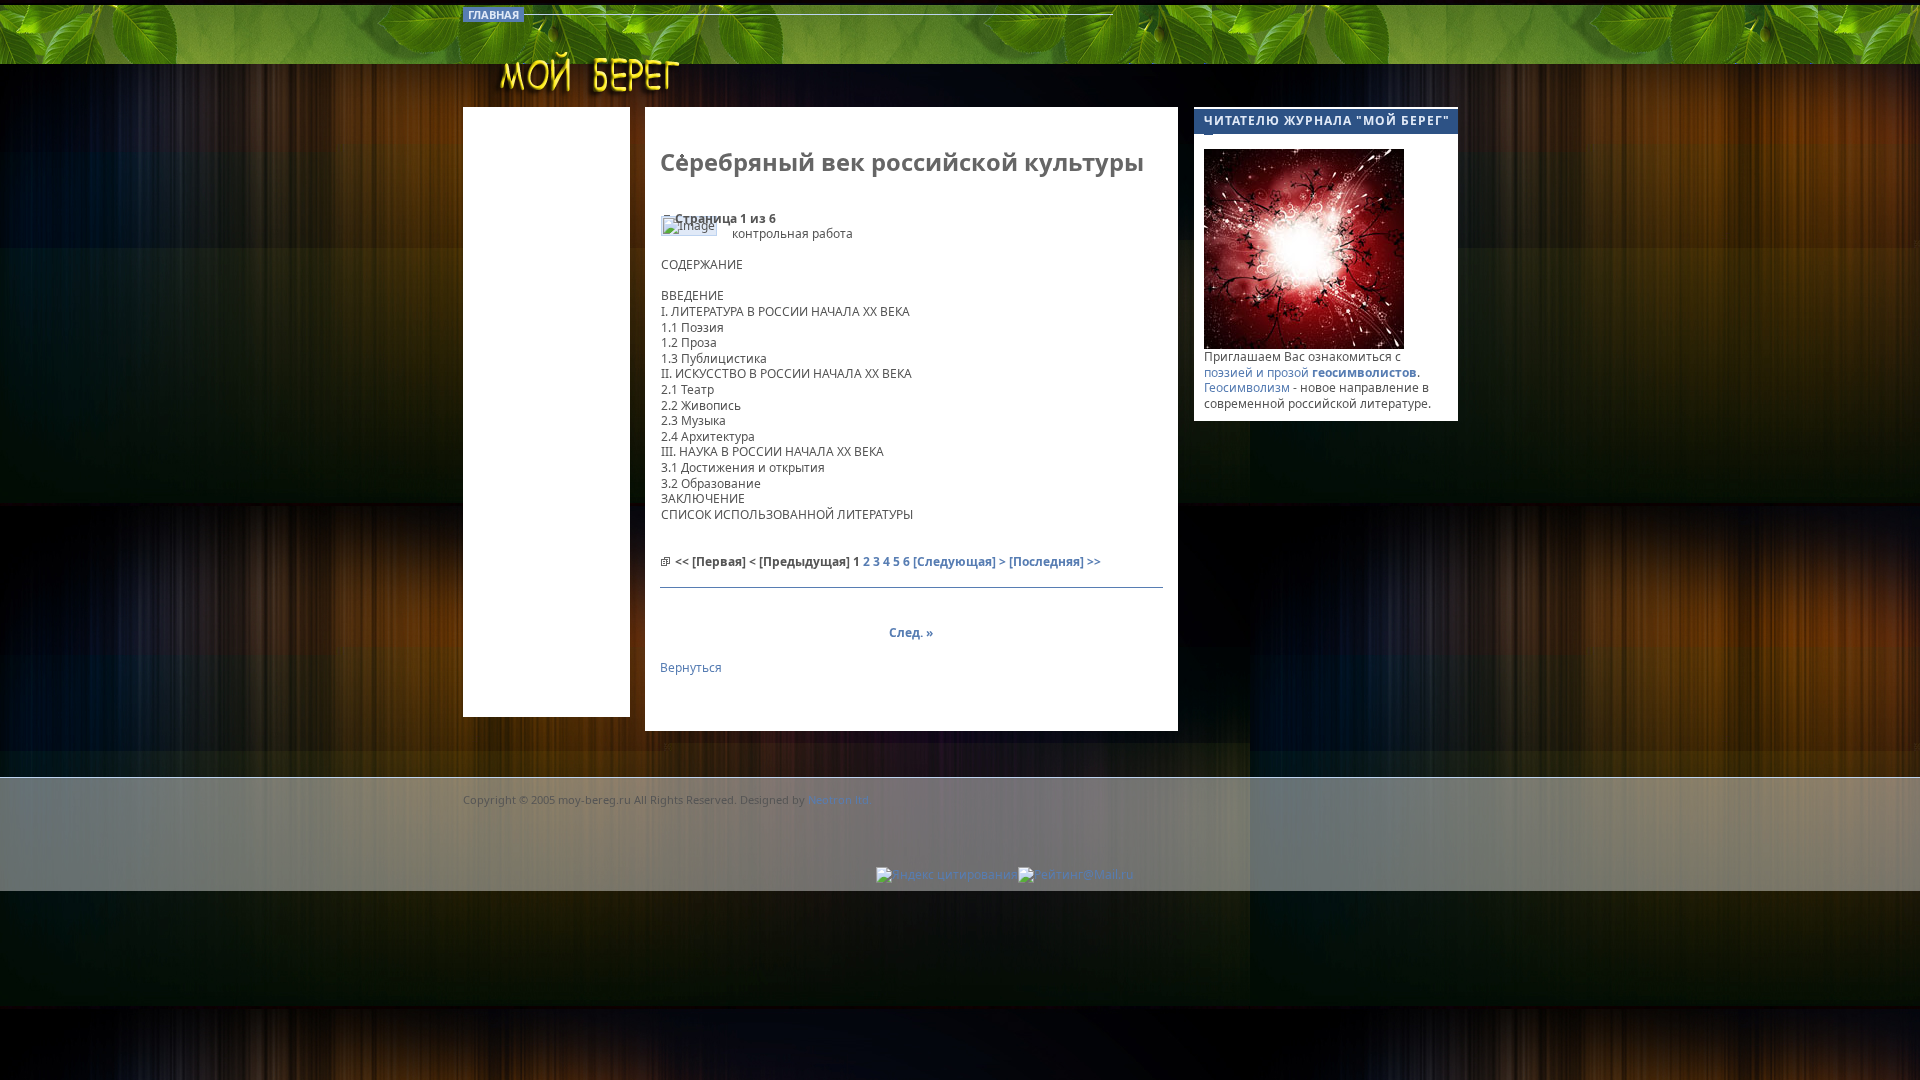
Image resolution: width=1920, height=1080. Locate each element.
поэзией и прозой (1310, 372)
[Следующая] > (959, 561)
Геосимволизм (1247, 387)
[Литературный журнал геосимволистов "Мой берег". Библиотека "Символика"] (588, 79)
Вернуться (691, 668)
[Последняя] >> (1055, 561)
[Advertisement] (1309, 130)
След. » (911, 632)
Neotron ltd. (840, 799)
